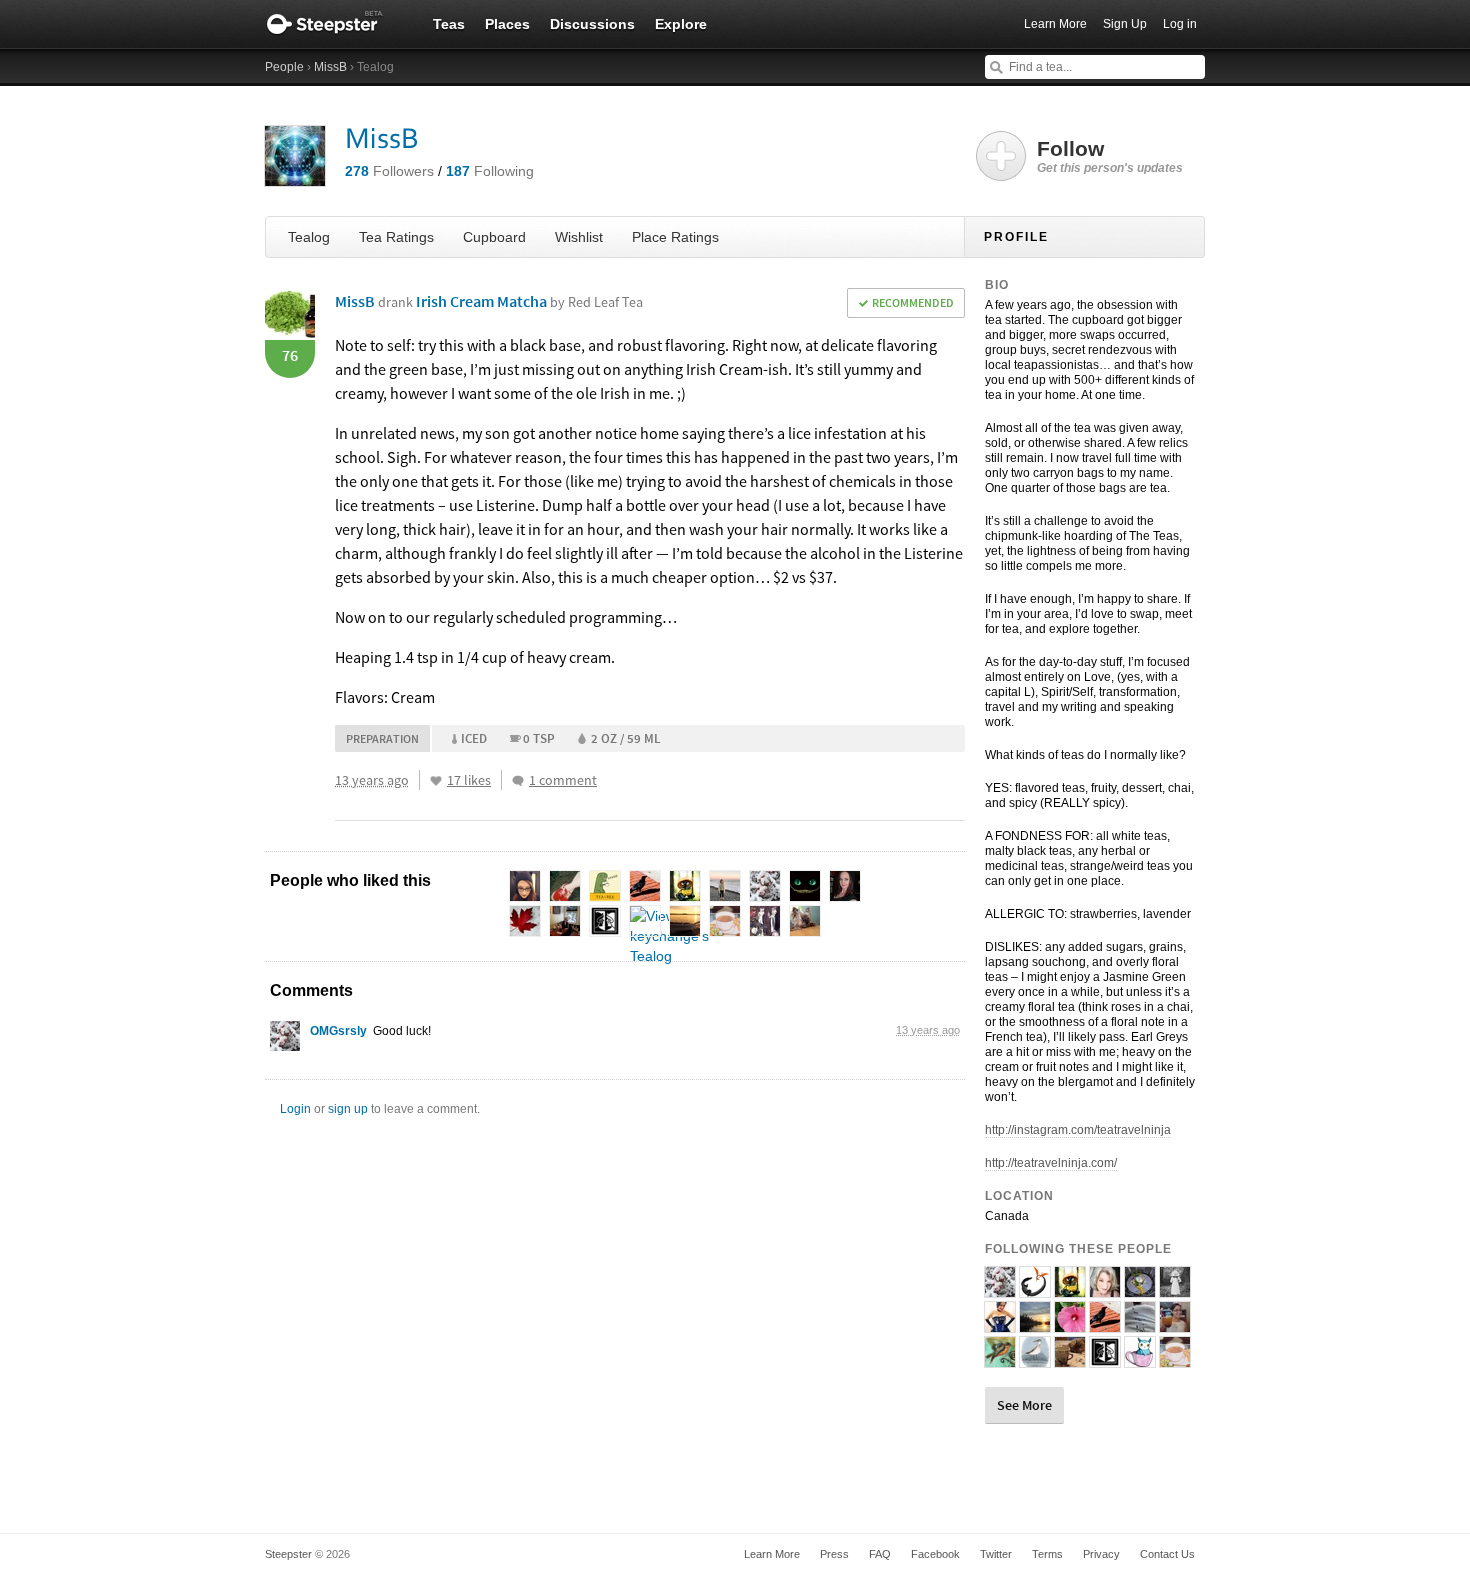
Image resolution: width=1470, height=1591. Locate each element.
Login (295, 1109)
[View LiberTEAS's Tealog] (1000, 1359)
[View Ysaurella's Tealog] (1175, 1289)
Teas (449, 24)
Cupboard (494, 237)
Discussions (592, 24)
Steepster (335, 24)
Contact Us (1167, 1554)
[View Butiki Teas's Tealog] (1035, 1289)
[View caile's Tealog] (1070, 1324)
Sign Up (1125, 24)
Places (507, 24)
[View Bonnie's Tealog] (1105, 1289)
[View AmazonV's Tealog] (1000, 1324)
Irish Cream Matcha (529, 301)
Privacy (1101, 1554)
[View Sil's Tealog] (1070, 1289)
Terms (1047, 1554)
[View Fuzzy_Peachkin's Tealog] (1175, 1324)
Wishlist (579, 237)
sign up (348, 1109)
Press (834, 1554)
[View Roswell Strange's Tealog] (1175, 1359)
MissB (330, 67)
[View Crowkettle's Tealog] (1105, 1324)
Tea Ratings (396, 237)
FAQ (880, 1554)
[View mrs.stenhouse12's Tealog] (1070, 1359)
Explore (681, 24)
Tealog (309, 237)
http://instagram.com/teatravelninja (1078, 1130)
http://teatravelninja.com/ (1051, 1163)
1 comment (563, 780)
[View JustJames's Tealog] (1140, 1289)
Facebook (935, 1554)
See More (1024, 1405)
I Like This (436, 781)
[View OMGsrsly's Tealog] (285, 1041)
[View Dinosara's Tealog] (1035, 1359)
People (284, 67)
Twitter (996, 1554)
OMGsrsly (338, 1031)
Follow (1110, 156)
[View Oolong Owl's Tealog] (1140, 1359)
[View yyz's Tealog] (1035, 1324)
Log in (1180, 24)
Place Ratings (675, 237)
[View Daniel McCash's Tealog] (1140, 1324)
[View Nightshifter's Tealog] (1105, 1359)
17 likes (469, 780)
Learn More (1055, 24)
